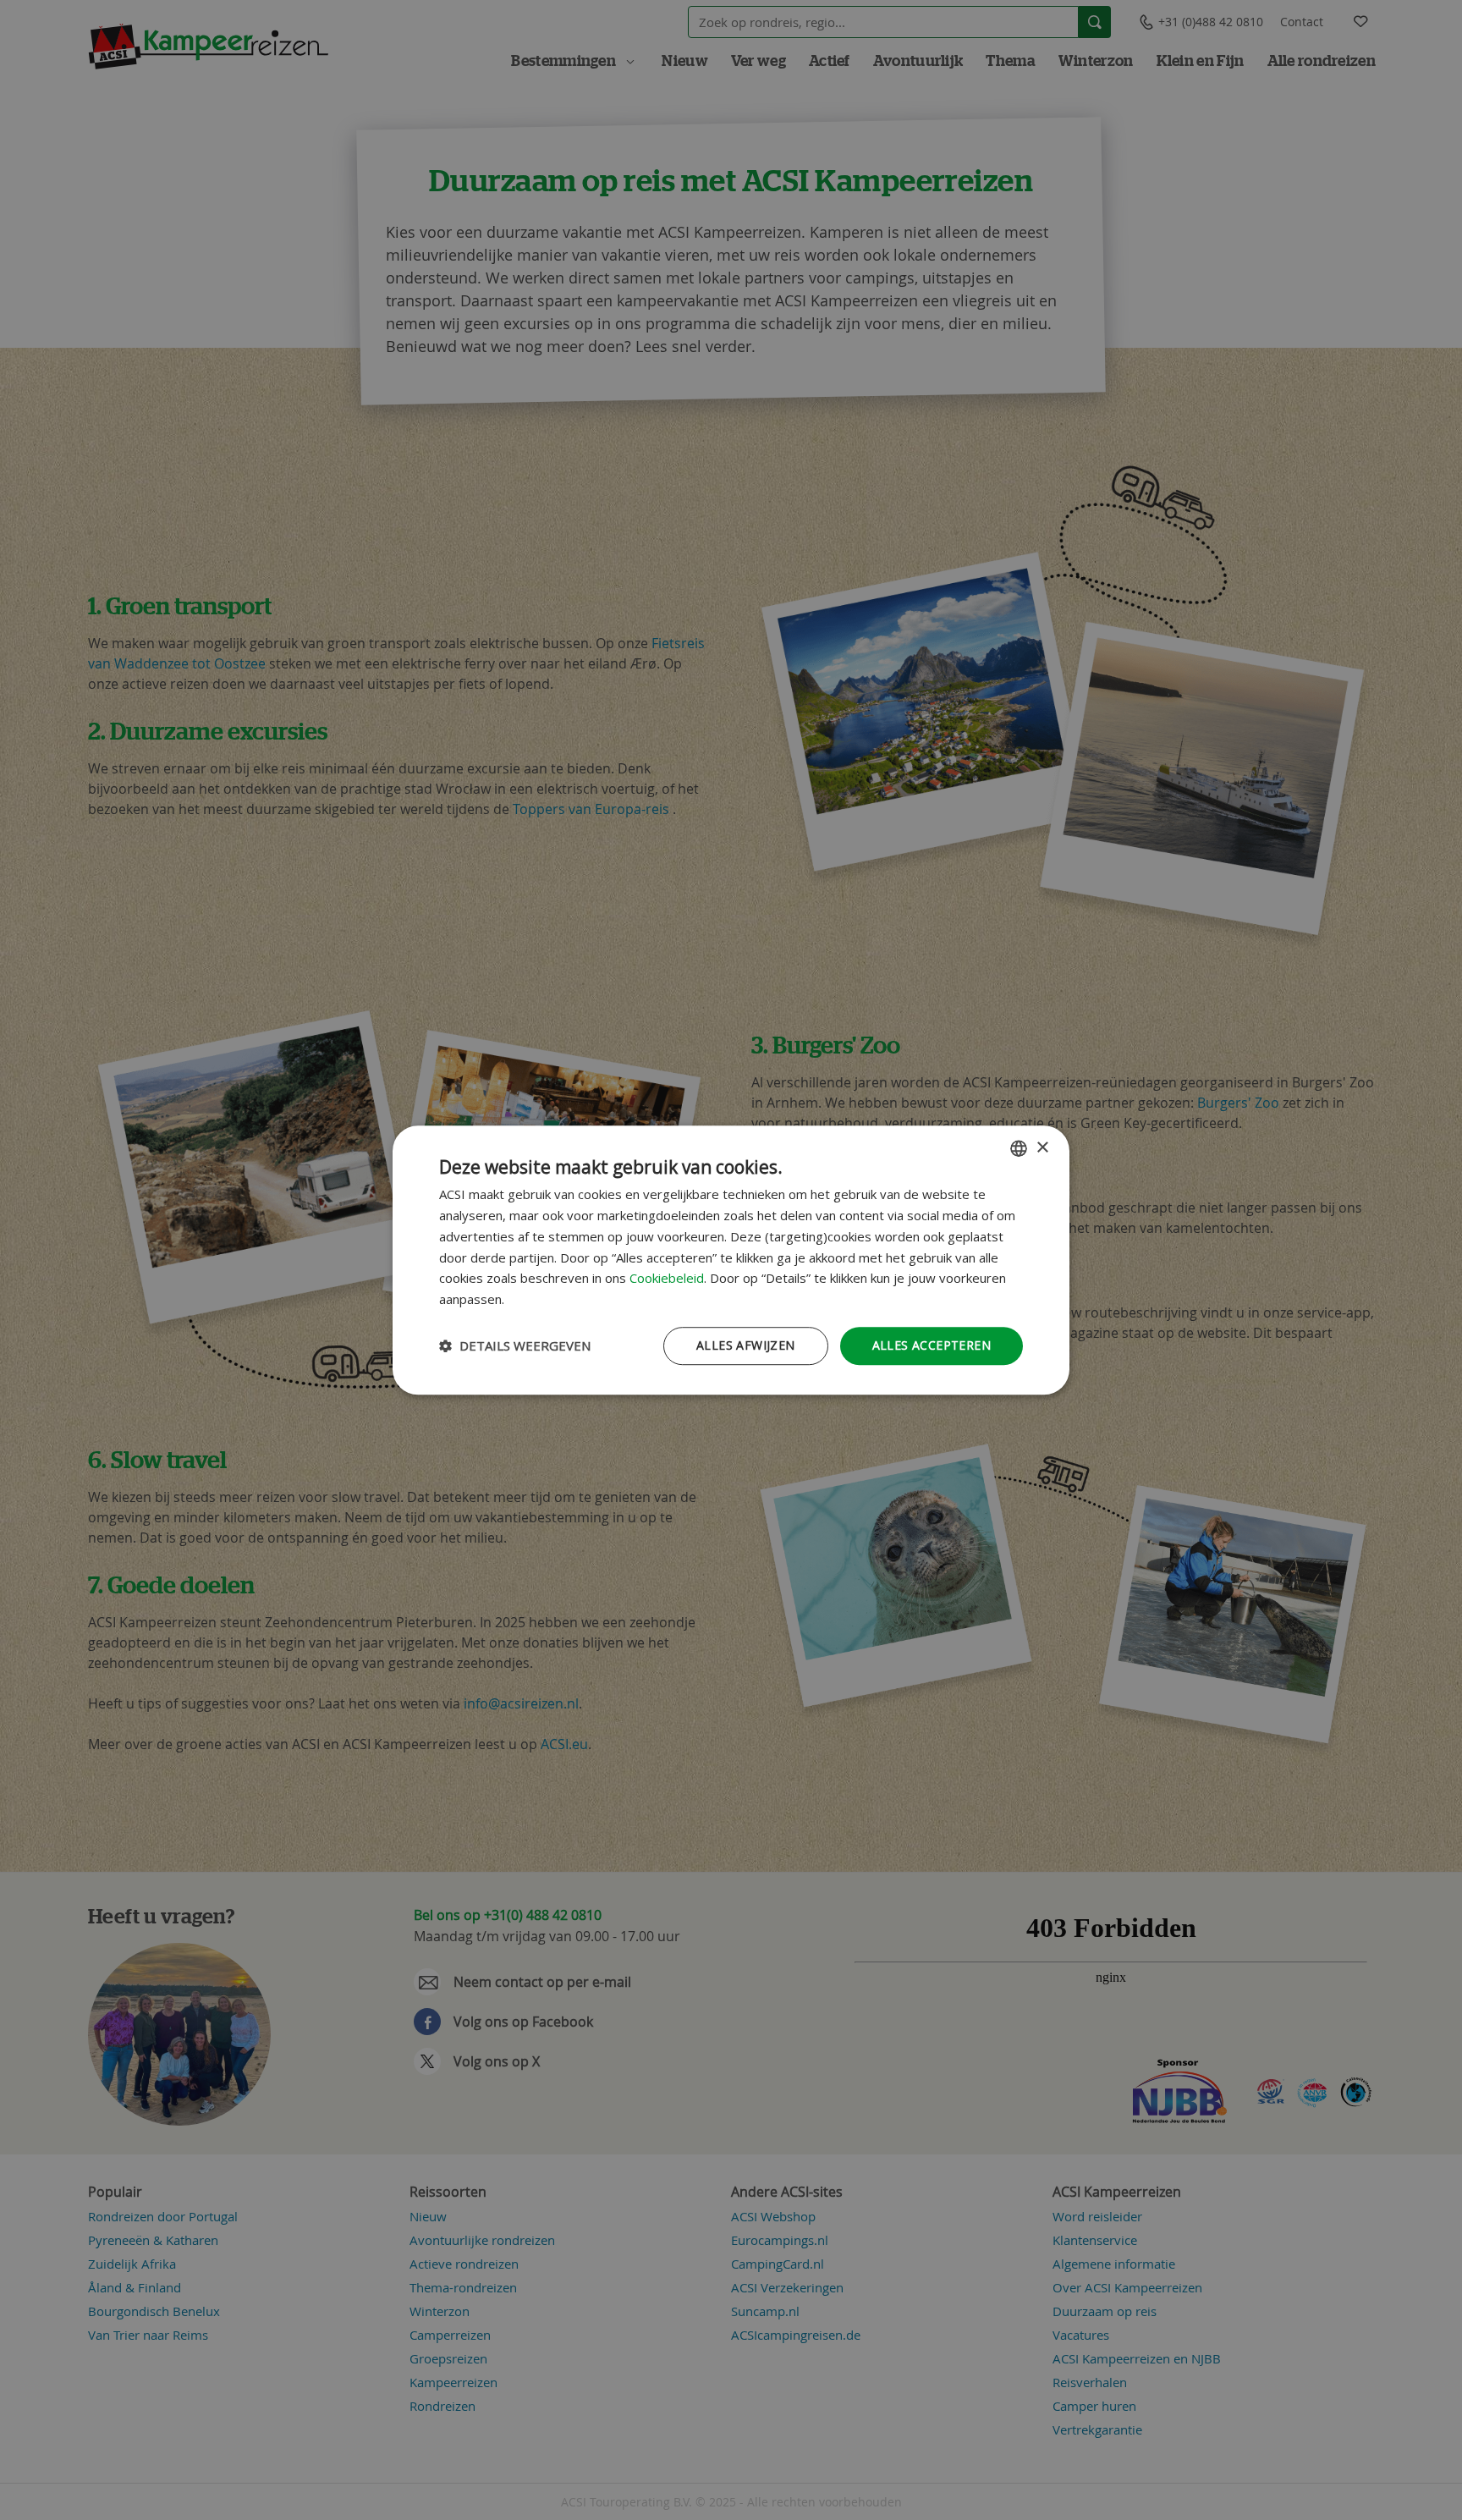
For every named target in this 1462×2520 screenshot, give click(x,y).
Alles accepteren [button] (932, 1345)
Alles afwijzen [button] (746, 1345)
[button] (515, 1345)
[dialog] (731, 1260)
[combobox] (1019, 1148)
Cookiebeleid (667, 1279)
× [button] (1042, 1148)
